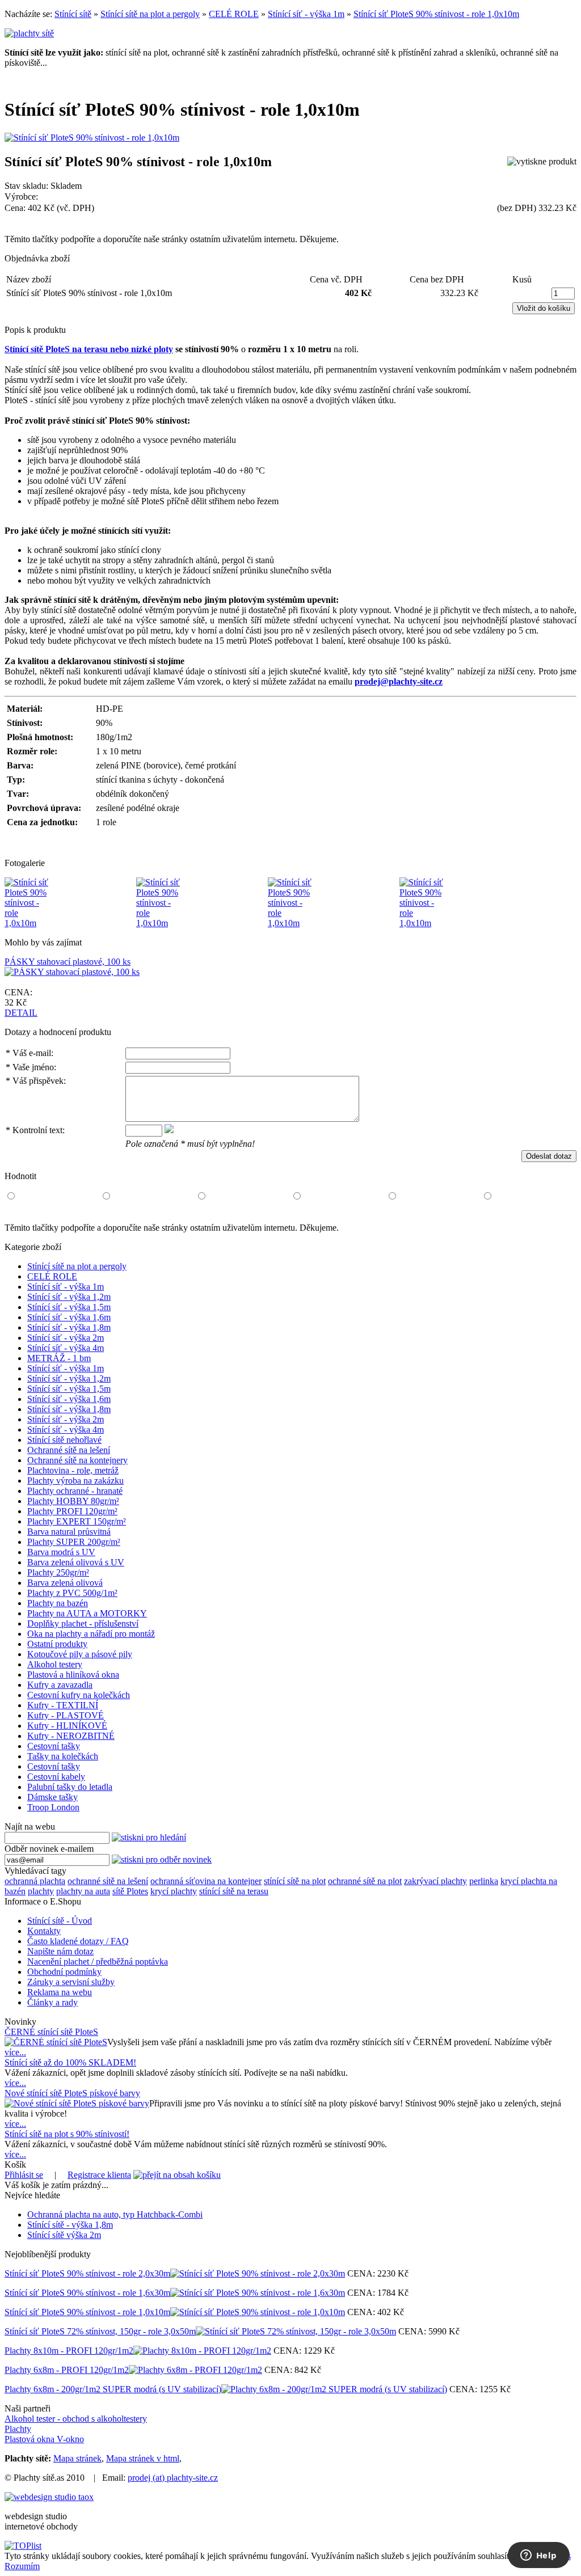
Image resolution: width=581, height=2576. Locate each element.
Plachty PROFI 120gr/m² (72, 1511)
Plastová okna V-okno (44, 2439)
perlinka (484, 1881)
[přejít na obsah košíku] (177, 2175)
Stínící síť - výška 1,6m (69, 1317)
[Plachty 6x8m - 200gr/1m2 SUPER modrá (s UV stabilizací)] (334, 2389)
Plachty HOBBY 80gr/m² (73, 1501)
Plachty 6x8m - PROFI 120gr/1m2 (67, 2370)
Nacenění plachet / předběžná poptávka (98, 1961)
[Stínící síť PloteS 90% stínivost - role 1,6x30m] (258, 2293)
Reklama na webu (60, 1992)
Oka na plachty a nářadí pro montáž (91, 1634)
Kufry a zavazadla (60, 1685)
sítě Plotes (130, 1891)
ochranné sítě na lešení (108, 1881)
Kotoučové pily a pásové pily (80, 1654)
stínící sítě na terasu (234, 1891)
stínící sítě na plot (295, 1881)
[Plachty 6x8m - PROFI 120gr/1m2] (195, 2370)
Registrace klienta (99, 2175)
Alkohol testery (55, 1664)
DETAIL (21, 1013)
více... (15, 2052)
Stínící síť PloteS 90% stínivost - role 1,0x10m (436, 14)
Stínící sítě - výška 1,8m (70, 2225)
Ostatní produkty (57, 1644)
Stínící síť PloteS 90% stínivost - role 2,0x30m (87, 2273)
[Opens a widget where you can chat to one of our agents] (538, 2556)
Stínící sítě (73, 14)
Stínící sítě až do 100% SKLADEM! (70, 2062)
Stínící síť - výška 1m (306, 14)
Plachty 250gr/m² (58, 1572)
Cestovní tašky (54, 1746)
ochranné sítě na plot (365, 1881)
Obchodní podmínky (64, 1972)
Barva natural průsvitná (69, 1532)
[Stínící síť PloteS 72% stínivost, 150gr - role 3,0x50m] (296, 2331)
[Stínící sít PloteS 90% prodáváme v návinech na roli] (27, 923)
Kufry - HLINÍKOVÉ (67, 1726)
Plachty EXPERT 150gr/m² (77, 1521)
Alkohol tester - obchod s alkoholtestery (76, 2419)
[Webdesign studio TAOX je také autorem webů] (49, 2497)
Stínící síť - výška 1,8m (69, 1327)
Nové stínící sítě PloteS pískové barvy (72, 2093)
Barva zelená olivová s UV (76, 1562)
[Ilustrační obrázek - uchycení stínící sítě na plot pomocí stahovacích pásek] (290, 923)
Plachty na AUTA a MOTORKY (87, 1613)
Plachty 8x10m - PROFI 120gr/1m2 (69, 2351)
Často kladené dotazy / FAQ (78, 1941)
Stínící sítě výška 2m (64, 2235)
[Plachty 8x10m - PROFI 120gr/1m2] (202, 2351)
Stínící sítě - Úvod (60, 1921)
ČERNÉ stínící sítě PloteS (51, 2032)
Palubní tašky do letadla (70, 1787)
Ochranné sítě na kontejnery (77, 1460)
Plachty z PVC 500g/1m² (72, 1593)
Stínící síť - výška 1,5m (69, 1307)
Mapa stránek (77, 2458)
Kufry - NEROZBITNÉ (71, 1736)
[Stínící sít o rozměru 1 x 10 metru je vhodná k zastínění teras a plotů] (159, 923)
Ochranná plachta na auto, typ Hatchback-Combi (115, 2214)
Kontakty (44, 1931)
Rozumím (22, 2566)
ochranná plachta (35, 1881)
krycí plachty (174, 1891)
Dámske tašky (52, 1797)
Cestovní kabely (56, 1777)
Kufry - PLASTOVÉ (66, 1715)
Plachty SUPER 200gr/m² (74, 1542)
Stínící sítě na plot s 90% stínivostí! (67, 2134)
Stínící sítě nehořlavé (64, 1440)
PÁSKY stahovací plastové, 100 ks (68, 962)
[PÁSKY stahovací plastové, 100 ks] (72, 972)
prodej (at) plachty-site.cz (173, 2478)
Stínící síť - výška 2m (66, 1338)
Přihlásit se (24, 2175)
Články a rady (52, 2002)
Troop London (53, 1807)
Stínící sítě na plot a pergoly (150, 14)
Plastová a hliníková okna (73, 1675)
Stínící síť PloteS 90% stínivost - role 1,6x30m (87, 2293)
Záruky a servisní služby (71, 1982)
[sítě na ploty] (29, 33)
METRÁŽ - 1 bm (59, 1358)
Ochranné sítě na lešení (69, 1450)
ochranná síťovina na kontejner (206, 1881)
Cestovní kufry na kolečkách (79, 1695)
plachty (41, 1891)
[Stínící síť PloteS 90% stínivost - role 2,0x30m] (258, 2273)
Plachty (18, 2429)
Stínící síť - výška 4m (66, 1348)
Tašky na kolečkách (63, 1756)
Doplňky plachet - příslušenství (83, 1623)
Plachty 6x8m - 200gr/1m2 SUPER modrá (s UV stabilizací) (113, 2389)
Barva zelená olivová (65, 1583)
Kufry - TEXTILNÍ (63, 1705)
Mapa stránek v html (143, 2458)
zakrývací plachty (435, 1881)
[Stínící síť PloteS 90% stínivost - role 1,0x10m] (92, 138)
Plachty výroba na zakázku (75, 1481)
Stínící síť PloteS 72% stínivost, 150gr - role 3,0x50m (100, 2331)
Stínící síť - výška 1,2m (69, 1297)
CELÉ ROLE (234, 14)
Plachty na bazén (58, 1603)
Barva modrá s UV (61, 1552)
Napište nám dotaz (60, 1951)
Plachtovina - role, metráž (73, 1470)
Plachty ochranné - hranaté (75, 1491)
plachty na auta (83, 1891)
